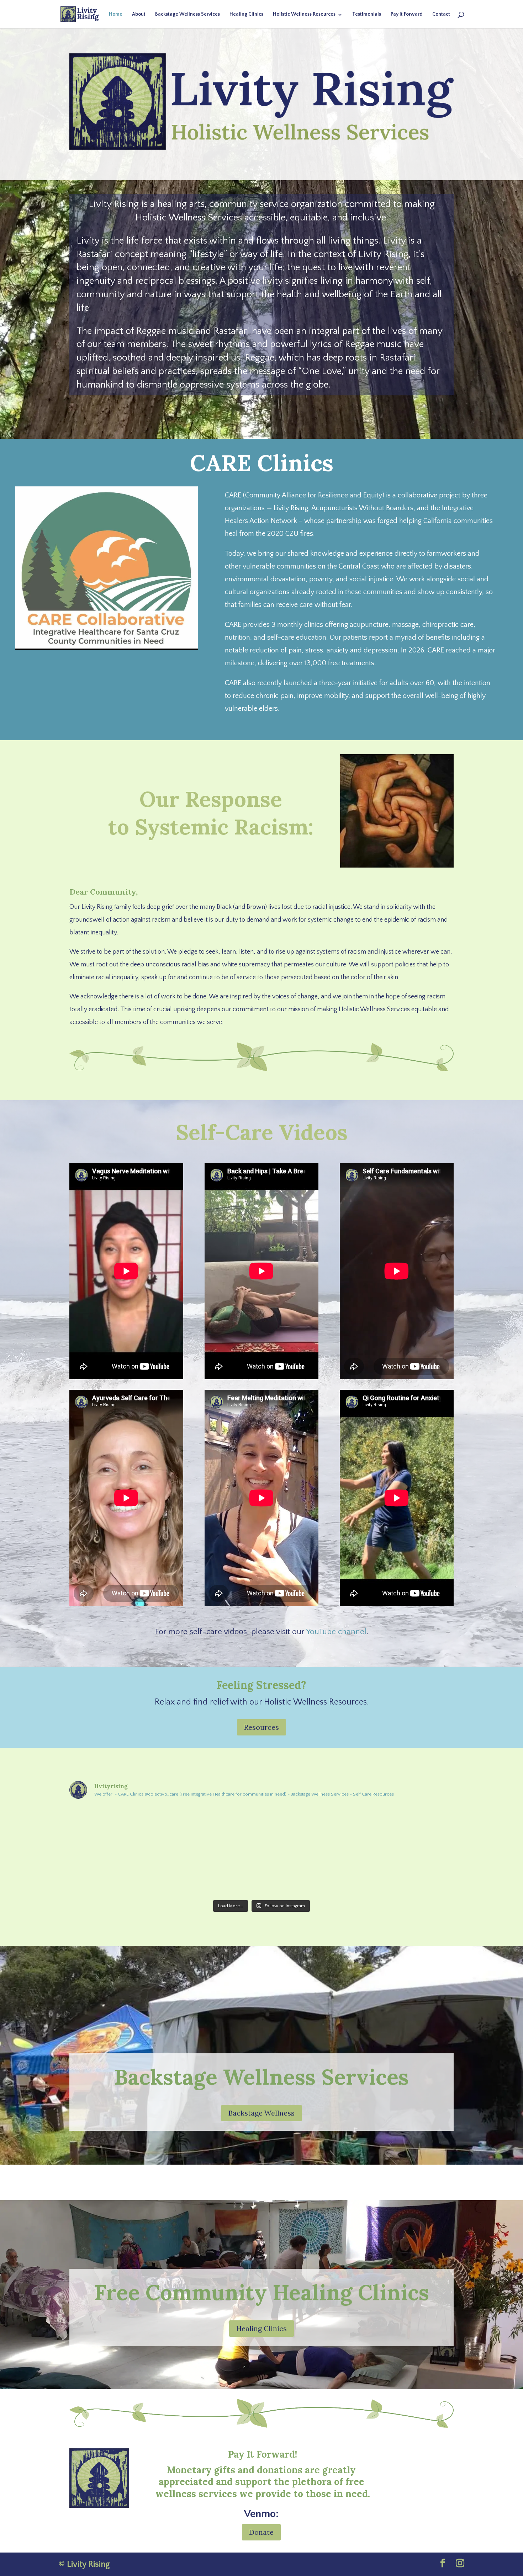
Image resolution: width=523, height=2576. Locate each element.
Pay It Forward (407, 14)
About (139, 14)
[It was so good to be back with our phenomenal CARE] (261, 1874)
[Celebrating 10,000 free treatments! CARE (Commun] (261, 1827)
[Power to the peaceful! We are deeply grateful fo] (183, 1827)
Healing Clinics (246, 14)
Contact (441, 14)
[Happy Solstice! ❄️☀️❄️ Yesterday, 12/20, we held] (418, 1874)
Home (116, 14)
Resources (261, 1727)
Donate (261, 2532)
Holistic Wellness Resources (304, 14)
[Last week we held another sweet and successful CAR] (105, 1874)
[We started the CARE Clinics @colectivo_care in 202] (105, 1827)
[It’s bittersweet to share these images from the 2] (340, 1874)
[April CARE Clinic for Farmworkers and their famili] (183, 1874)
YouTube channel (336, 1632)
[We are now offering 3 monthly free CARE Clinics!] (340, 1827)
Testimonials (367, 14)
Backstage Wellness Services (187, 14)
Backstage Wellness (261, 2113)
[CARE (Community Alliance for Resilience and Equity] (418, 1827)
